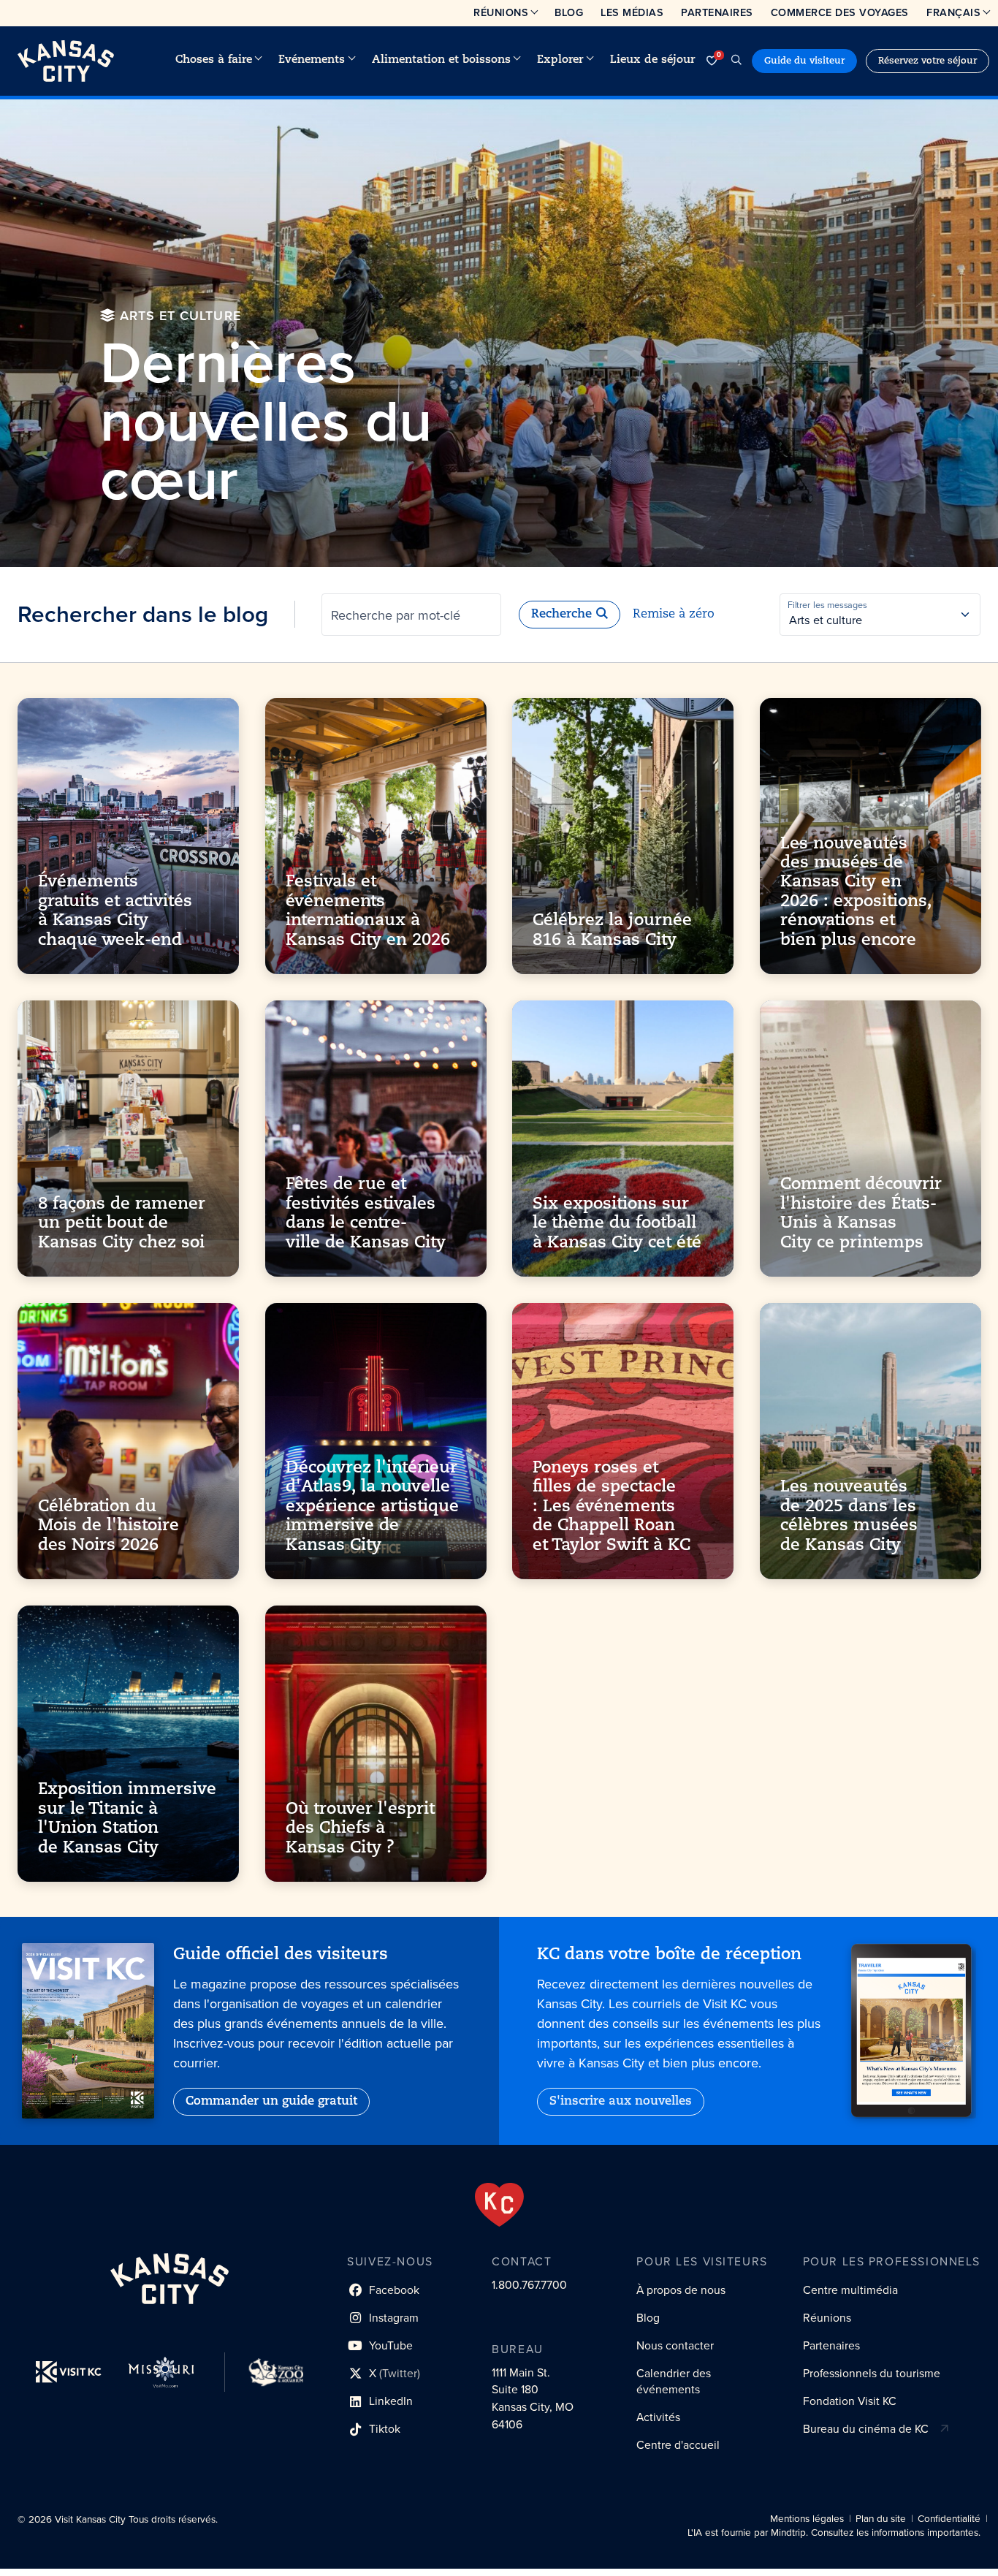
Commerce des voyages (840, 12)
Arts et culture (826, 620)
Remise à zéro (674, 615)
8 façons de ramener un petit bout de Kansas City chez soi (122, 1224)
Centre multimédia (850, 2290)
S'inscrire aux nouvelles (621, 2102)
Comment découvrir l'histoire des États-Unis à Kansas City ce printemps (861, 1214)
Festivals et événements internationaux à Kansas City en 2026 (368, 911)
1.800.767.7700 (529, 2285)
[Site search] (736, 61)
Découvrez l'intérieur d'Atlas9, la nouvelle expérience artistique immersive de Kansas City (372, 1507)
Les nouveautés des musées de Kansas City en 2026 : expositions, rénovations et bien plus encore (856, 892)
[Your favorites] (712, 61)
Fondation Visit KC (850, 2401)
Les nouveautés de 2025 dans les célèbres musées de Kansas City (849, 1516)
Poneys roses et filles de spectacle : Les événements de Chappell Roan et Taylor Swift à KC (612, 1507)
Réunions (501, 12)
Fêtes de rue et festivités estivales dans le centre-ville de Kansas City (366, 1214)
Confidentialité (949, 2519)
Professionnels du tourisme (872, 2373)
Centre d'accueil (678, 2445)
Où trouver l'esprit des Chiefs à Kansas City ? (360, 1829)
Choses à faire (214, 60)
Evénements (312, 60)
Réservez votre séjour (927, 61)
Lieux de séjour (652, 60)
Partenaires (717, 12)
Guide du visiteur (804, 61)
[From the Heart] (499, 2205)
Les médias (632, 12)
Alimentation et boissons (441, 60)
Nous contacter (675, 2345)
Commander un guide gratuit (271, 2102)
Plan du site (881, 2519)
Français (953, 12)
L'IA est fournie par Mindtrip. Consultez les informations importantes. (834, 2533)
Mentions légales (807, 2519)
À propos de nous (681, 2290)
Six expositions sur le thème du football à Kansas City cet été (617, 1224)
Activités (658, 2417)
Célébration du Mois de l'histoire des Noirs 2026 (108, 1527)
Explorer (560, 60)
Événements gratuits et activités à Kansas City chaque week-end (115, 911)
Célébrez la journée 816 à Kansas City (612, 931)
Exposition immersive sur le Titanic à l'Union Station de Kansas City (127, 1820)
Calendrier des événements (674, 2381)
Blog (569, 12)
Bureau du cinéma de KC (866, 2429)
